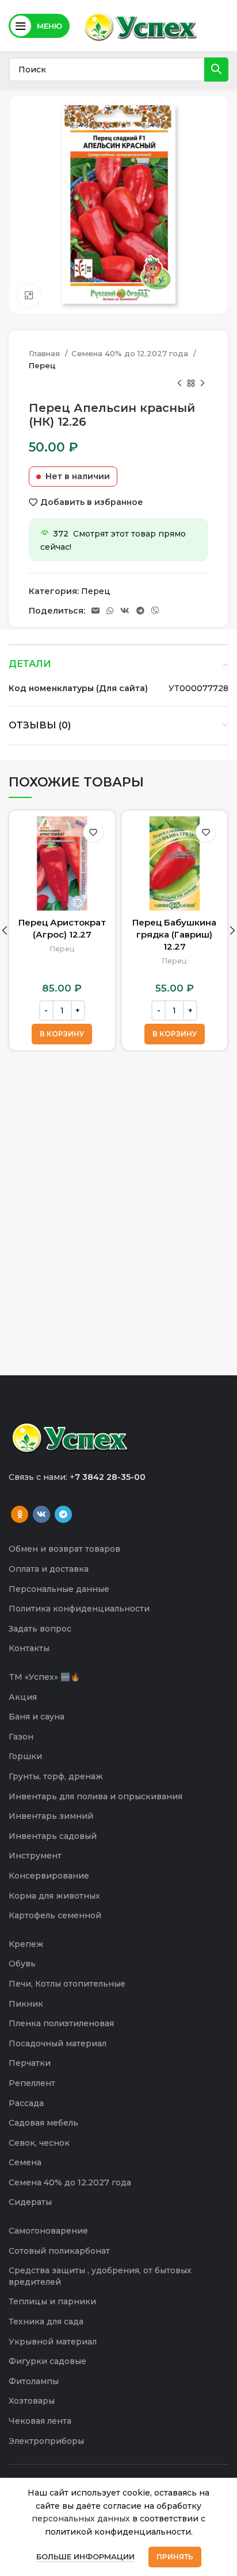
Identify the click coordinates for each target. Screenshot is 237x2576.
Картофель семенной (55, 1915)
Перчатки (30, 2063)
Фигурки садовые (47, 2361)
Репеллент (32, 2083)
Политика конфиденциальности (79, 1609)
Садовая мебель (43, 2123)
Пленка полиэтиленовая (61, 2023)
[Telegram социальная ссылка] (140, 611)
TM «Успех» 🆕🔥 (44, 1677)
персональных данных (81, 2519)
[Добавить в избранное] (93, 832)
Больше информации (85, 2556)
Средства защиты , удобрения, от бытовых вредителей (100, 2276)
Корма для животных (54, 1896)
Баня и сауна (37, 1717)
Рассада (26, 2103)
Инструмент (35, 1856)
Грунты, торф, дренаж (56, 1776)
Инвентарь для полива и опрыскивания (95, 1796)
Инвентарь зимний (51, 1816)
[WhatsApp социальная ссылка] (110, 611)
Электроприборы (46, 2441)
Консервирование (49, 1876)
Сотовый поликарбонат (59, 2251)
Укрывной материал (53, 2342)
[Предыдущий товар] (179, 384)
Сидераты (30, 2202)
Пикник (26, 2004)
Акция (23, 1697)
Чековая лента (40, 2421)
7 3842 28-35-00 (110, 1477)
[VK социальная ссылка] (125, 611)
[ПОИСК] (216, 70)
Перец (42, 365)
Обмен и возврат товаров (64, 1549)
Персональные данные (59, 1589)
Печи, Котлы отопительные (67, 1984)
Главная (45, 353)
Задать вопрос (40, 1629)
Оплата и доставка (49, 1569)
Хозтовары (32, 2401)
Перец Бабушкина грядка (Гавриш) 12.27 (174, 934)
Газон (21, 1737)
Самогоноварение (48, 2231)
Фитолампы (34, 2381)
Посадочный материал (58, 2043)
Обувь (22, 1964)
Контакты (29, 1648)
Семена (25, 2162)
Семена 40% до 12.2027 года (131, 353)
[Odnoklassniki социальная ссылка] (20, 1514)
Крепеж (26, 1944)
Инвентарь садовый (53, 1836)
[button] (62, 1034)
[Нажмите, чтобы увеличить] (29, 295)
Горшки (25, 1756)
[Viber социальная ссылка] (155, 611)
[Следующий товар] (202, 384)
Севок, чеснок (39, 2143)
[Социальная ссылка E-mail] (95, 611)
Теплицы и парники (52, 2301)
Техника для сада (46, 2322)
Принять (175, 2557)
